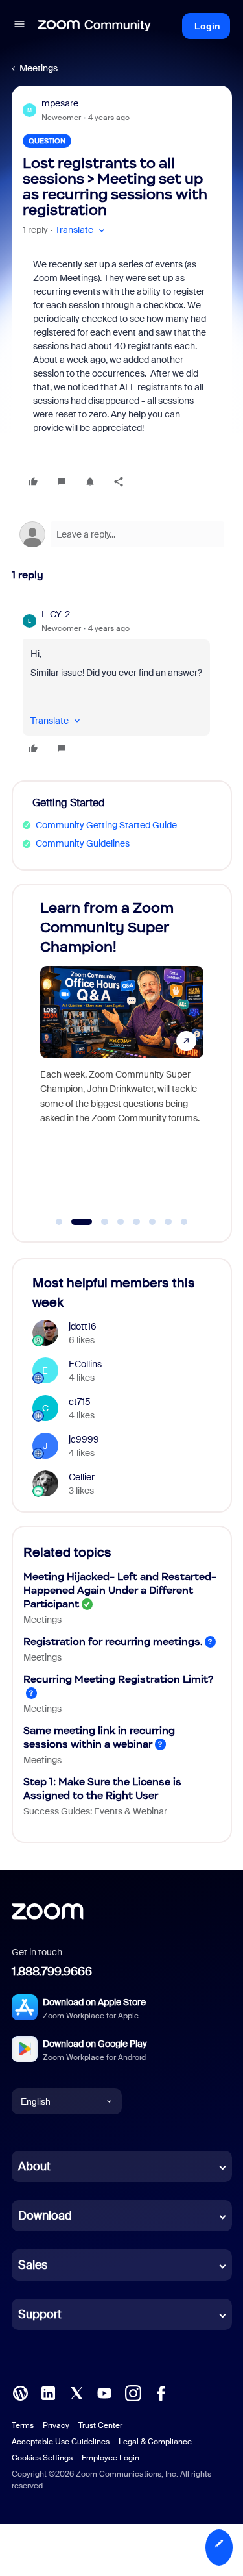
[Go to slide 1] (59, 1222)
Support (40, 2314)
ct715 (80, 1402)
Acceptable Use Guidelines (61, 2442)
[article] (122, 683)
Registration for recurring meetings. (113, 1641)
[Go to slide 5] (137, 1222)
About (34, 2166)
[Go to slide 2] (75, 1222)
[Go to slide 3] (98, 1222)
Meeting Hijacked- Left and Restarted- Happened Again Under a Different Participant (120, 1590)
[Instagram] (133, 2392)
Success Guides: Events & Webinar (95, 1811)
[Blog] (20, 2392)
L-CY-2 (56, 614)
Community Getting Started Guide (106, 825)
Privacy (56, 2425)
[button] (19, 26)
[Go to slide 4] (121, 1222)
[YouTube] (104, 2392)
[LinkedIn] (48, 2392)
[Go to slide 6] (152, 1222)
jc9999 (84, 1439)
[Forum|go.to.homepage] (95, 26)
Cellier (82, 1477)
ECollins (85, 1364)
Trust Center (100, 2425)
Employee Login (110, 2458)
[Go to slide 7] (168, 1222)
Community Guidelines (83, 843)
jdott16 (83, 1326)
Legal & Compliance (155, 2442)
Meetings (39, 68)
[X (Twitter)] (76, 2392)
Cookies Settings (42, 2458)
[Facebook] (161, 2392)
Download (45, 2216)
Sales (33, 2265)
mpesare (60, 103)
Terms (23, 2425)
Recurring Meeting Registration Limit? (118, 1679)
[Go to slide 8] (184, 1222)
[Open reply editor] (122, 534)
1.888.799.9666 (52, 1972)
